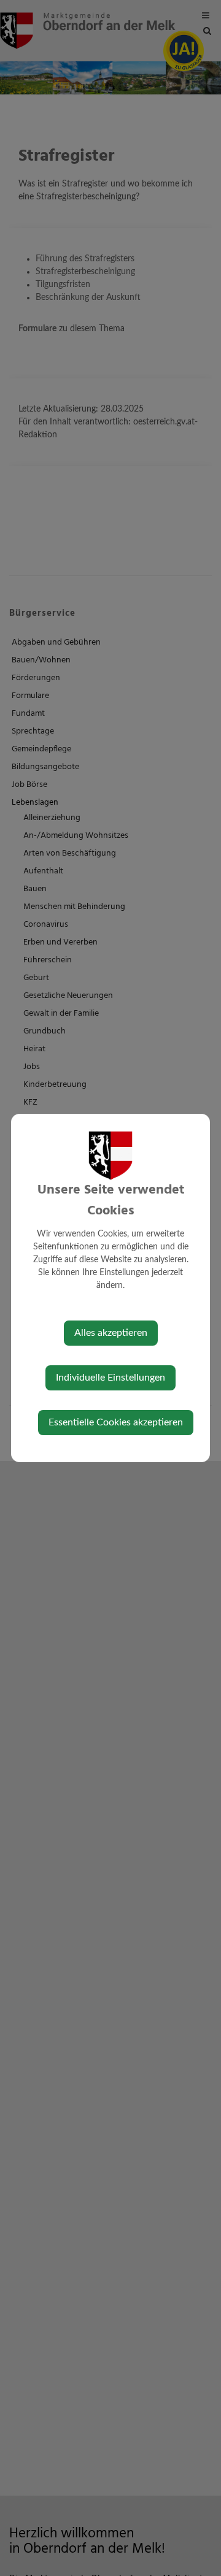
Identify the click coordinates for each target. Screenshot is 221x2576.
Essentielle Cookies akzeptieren (116, 1422)
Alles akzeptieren (111, 1333)
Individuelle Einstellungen (110, 1378)
